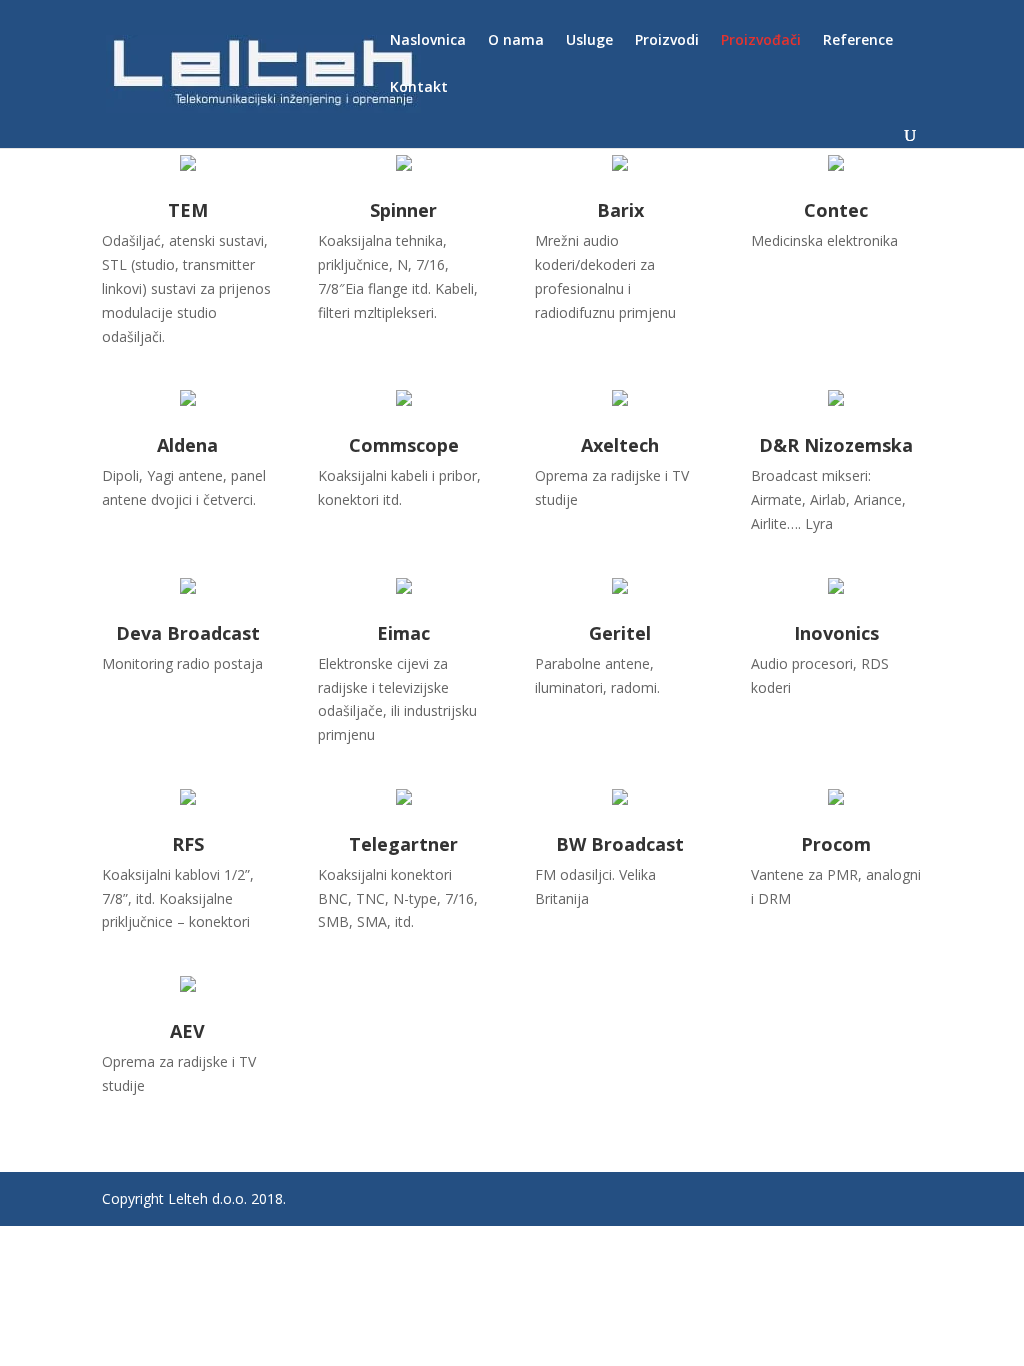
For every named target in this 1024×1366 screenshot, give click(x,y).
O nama (516, 41)
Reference (858, 41)
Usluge (589, 41)
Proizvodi (667, 41)
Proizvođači (761, 41)
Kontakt (419, 88)
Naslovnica (428, 41)
